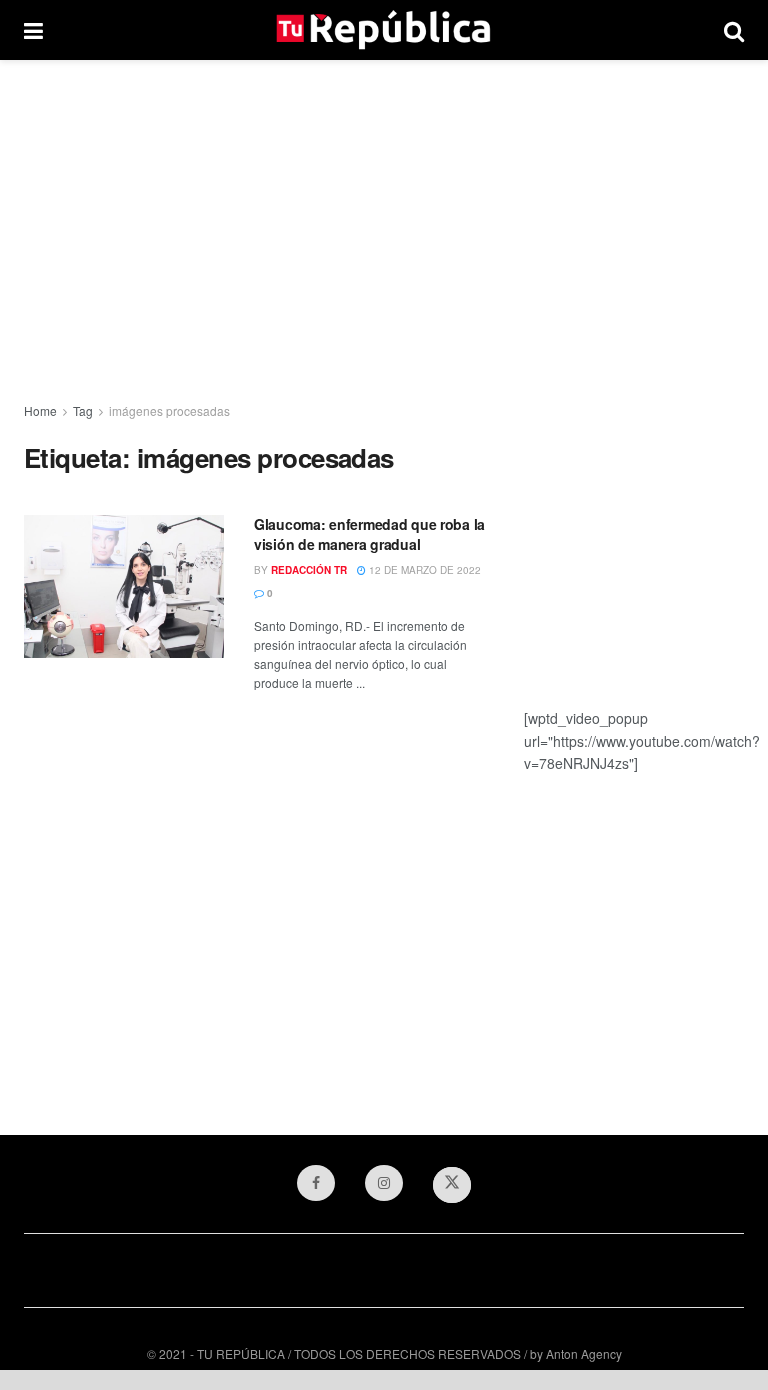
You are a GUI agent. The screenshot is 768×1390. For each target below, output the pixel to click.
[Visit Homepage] (383, 30)
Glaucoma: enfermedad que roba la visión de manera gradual (369, 534)
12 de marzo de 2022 (423, 570)
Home (40, 410)
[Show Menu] (33, 30)
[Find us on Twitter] (452, 1185)
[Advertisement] (384, 230)
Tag (83, 410)
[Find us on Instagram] (384, 1183)
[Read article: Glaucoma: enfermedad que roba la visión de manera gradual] (124, 586)
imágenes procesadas (169, 410)
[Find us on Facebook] (316, 1183)
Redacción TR (309, 570)
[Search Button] (734, 30)
